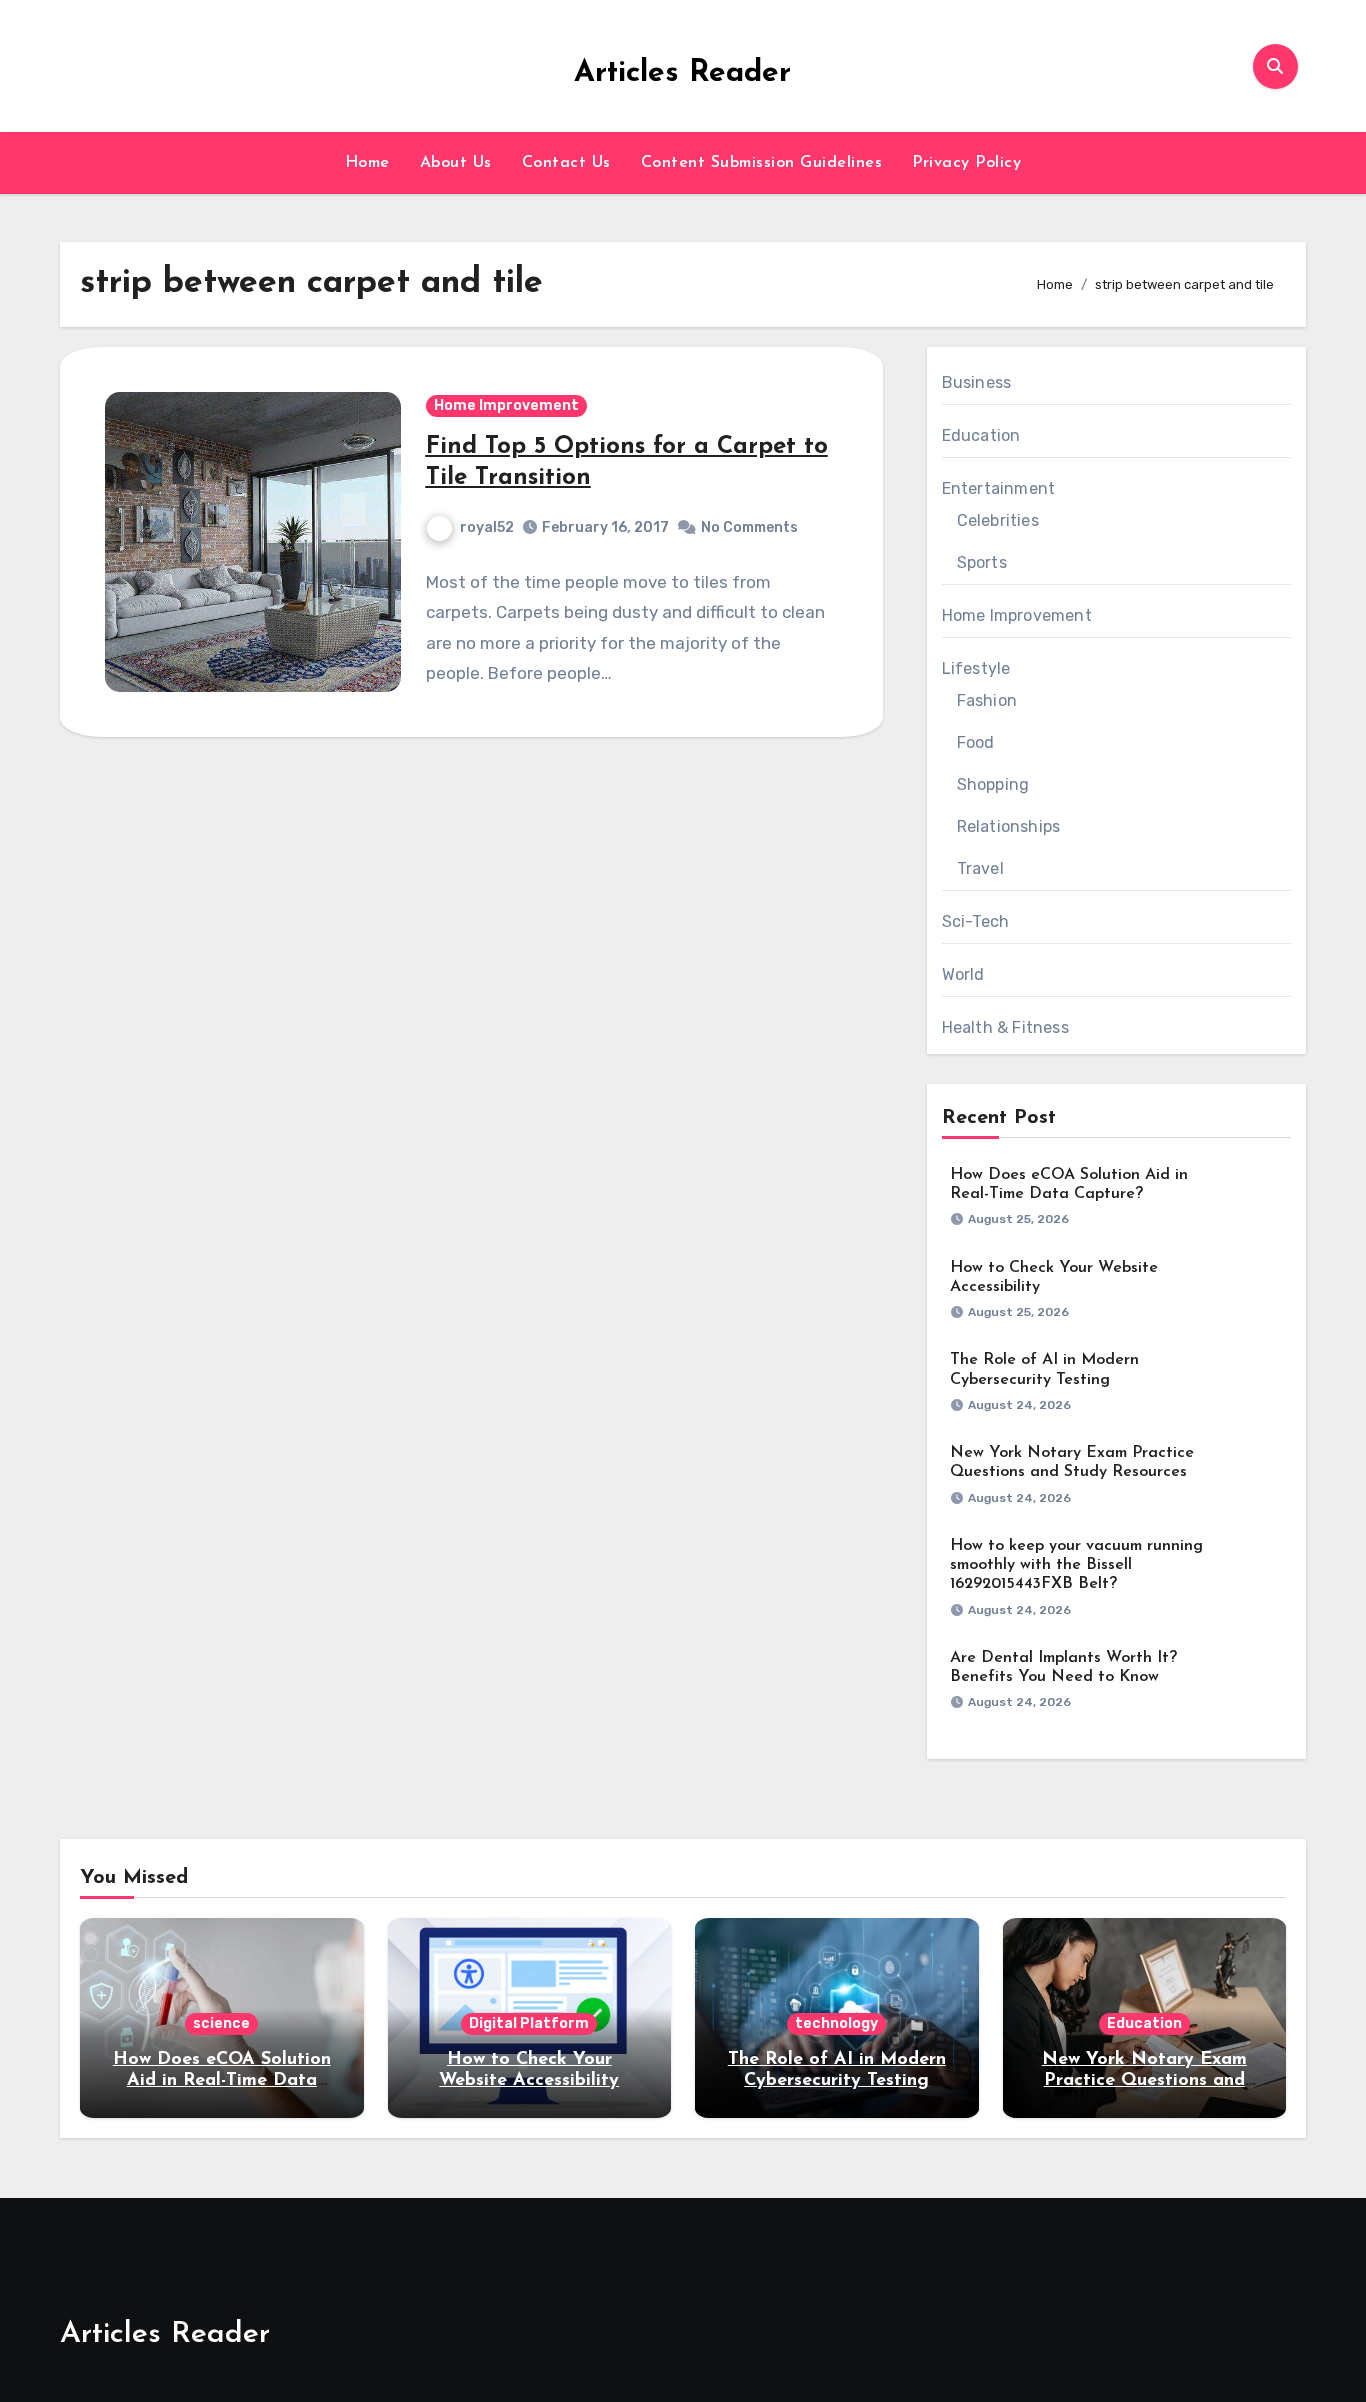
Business (977, 382)
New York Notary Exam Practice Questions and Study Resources (1144, 2081)
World (963, 974)
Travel (980, 868)
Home (367, 163)
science (221, 2023)
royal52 (487, 527)
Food (976, 742)
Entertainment (999, 488)
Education (981, 435)
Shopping (993, 784)
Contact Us (566, 163)
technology (836, 2023)
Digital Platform (529, 2023)
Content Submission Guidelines (762, 163)
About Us (456, 163)
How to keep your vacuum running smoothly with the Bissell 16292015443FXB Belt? (1076, 1565)
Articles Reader (682, 73)
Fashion (987, 700)
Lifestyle (976, 668)
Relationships (1009, 826)
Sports (982, 562)
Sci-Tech (976, 921)
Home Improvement (506, 405)
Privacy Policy (966, 163)
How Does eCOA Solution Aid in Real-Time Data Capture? (222, 2081)
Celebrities (998, 520)
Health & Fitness (1005, 1027)
